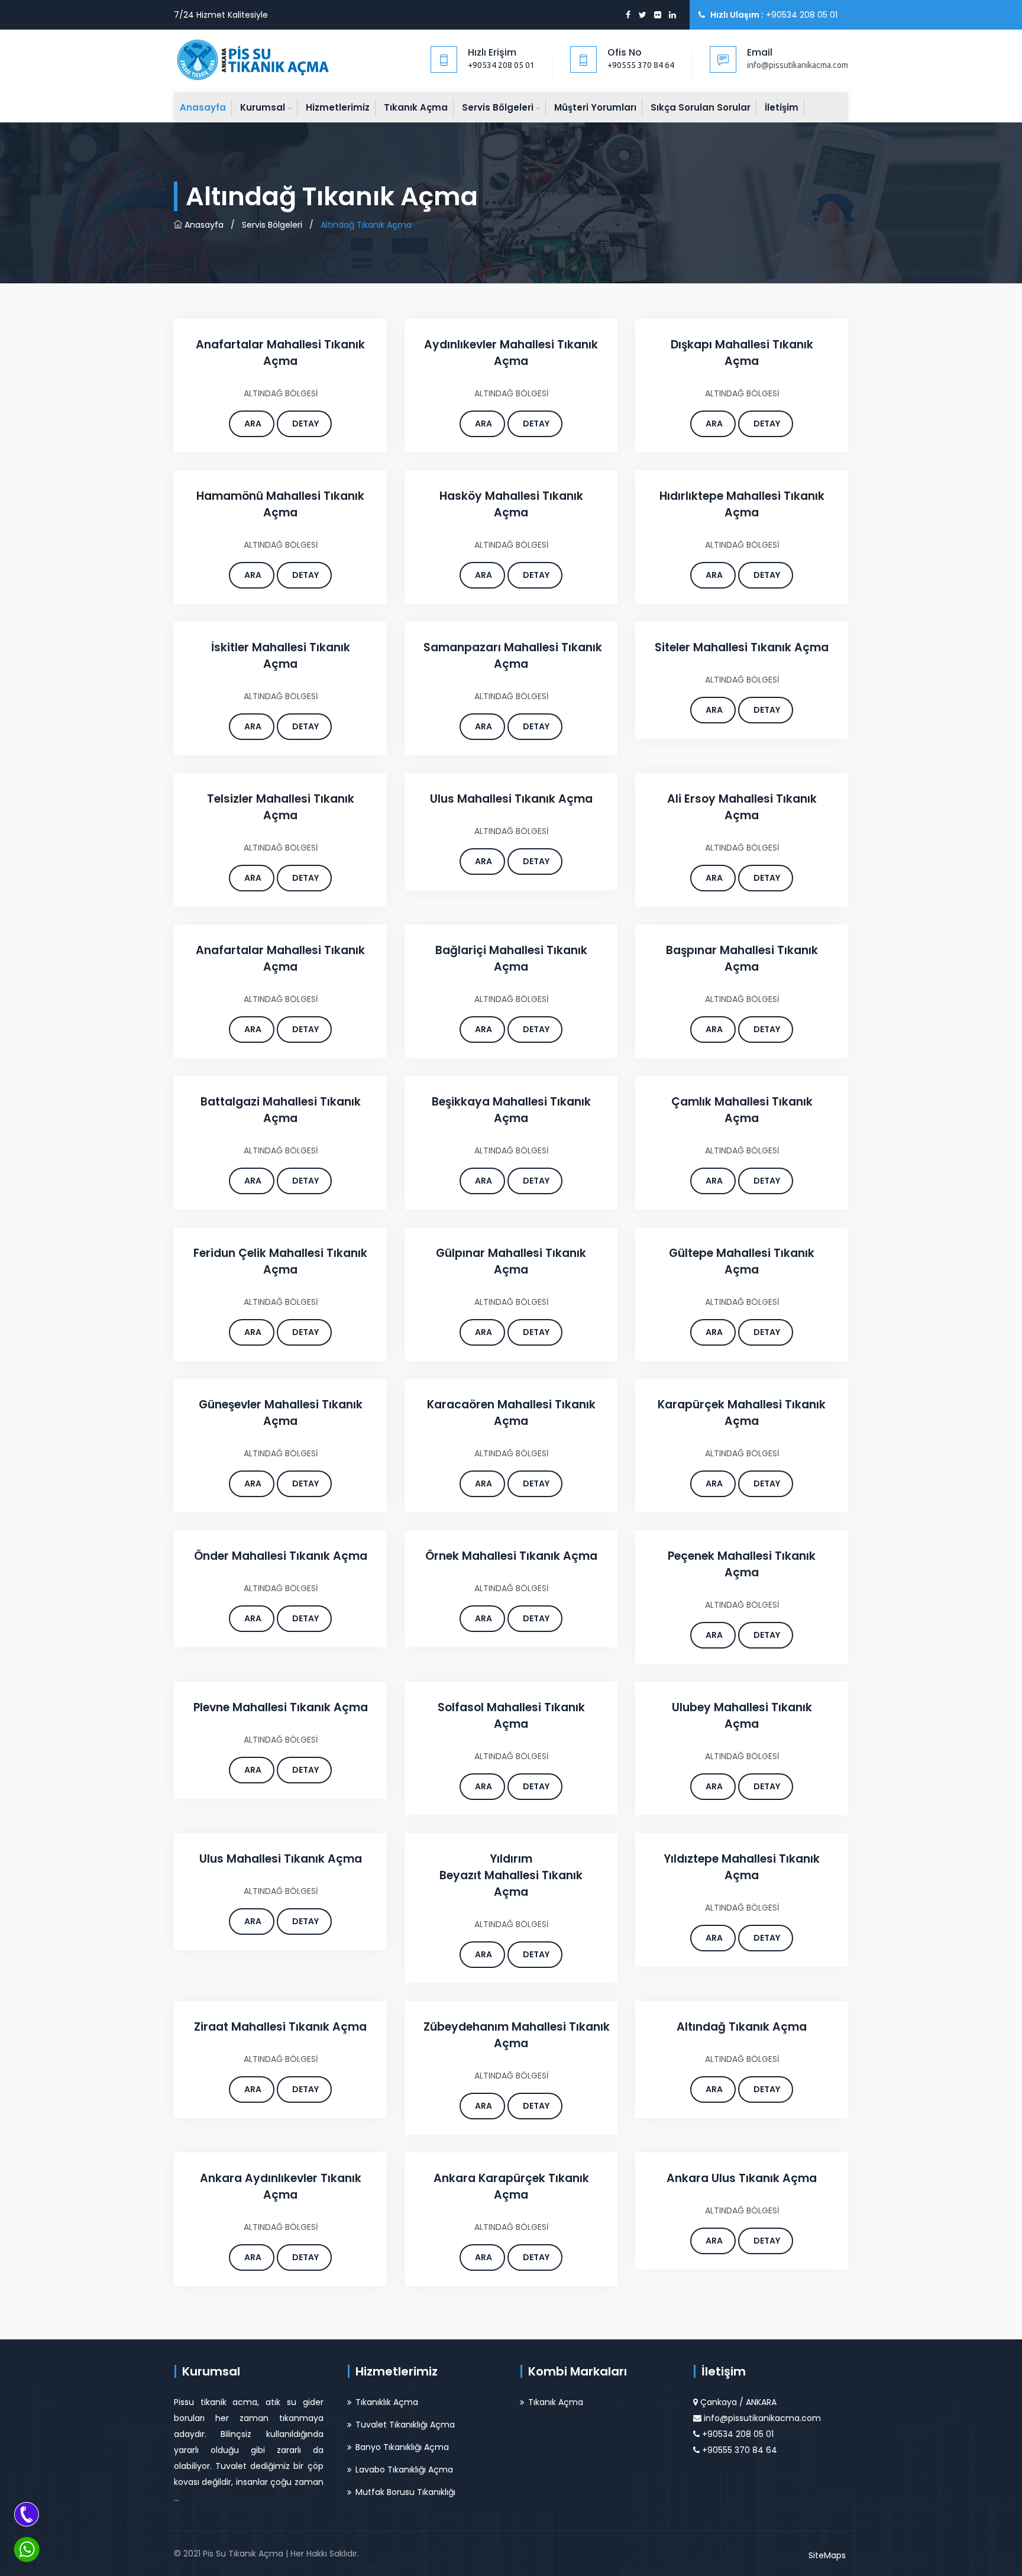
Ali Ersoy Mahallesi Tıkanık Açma (742, 807)
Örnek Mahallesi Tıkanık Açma (511, 1556)
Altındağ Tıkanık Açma (742, 2027)
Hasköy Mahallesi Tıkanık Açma (511, 504)
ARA (253, 424)
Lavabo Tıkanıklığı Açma (404, 2470)
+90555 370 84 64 (641, 65)
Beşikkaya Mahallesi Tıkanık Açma (511, 1110)
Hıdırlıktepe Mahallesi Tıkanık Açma (742, 504)
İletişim (782, 107)
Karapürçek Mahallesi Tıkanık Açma (742, 1413)
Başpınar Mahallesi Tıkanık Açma (742, 959)
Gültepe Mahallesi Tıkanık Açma (742, 1261)
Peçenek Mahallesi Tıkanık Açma (742, 1564)
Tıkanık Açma (416, 107)
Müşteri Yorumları (595, 107)
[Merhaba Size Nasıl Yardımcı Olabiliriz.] (27, 2549)
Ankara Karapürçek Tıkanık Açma (511, 2186)
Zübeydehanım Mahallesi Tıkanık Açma (517, 2035)
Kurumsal (263, 107)
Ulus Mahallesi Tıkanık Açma (511, 799)
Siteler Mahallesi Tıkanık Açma (742, 647)
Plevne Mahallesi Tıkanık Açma (281, 1707)
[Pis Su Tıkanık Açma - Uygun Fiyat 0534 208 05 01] (255, 59)
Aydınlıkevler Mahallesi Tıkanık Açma (511, 353)
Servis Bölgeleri (498, 107)
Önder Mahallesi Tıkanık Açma (281, 1556)
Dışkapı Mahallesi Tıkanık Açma (742, 353)
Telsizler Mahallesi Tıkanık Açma (281, 807)
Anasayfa (203, 107)
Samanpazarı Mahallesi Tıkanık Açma (513, 656)
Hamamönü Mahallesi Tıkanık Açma (280, 504)
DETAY (305, 424)
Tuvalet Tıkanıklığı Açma (405, 2425)
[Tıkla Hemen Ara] (27, 2514)
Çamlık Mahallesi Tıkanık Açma (742, 1110)
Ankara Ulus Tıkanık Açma (742, 2178)
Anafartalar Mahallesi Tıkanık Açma (280, 353)
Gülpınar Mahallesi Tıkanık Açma (511, 1261)
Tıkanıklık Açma (387, 2402)
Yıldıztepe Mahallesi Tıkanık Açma (742, 1867)
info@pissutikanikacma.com (762, 2418)
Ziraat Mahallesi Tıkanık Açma (280, 2027)
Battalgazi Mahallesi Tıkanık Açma (281, 1110)
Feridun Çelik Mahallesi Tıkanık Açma (280, 1261)
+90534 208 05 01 (501, 65)
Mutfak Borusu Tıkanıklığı (405, 2492)
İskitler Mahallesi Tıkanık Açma (281, 656)
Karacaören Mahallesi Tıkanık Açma (511, 1413)
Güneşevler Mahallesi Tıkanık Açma (281, 1413)
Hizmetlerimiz (338, 107)
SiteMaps (827, 2555)
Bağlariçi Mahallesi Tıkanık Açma (511, 959)
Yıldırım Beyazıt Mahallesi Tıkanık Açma (511, 1875)
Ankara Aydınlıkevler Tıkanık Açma (281, 2186)
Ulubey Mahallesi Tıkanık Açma (742, 1716)
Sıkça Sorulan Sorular (701, 107)
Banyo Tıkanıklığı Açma (402, 2447)
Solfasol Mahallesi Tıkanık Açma (511, 1716)
